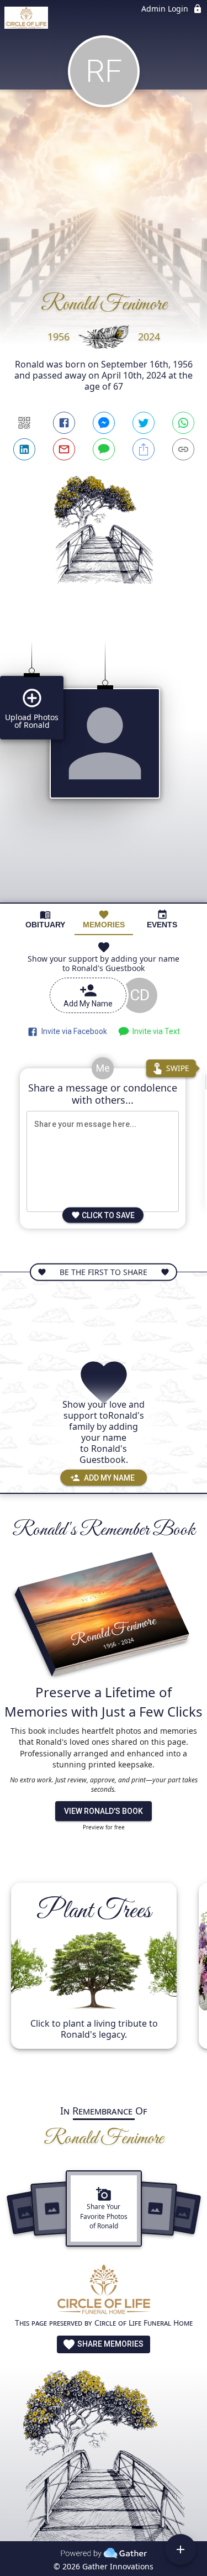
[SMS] (104, 449)
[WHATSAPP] (183, 423)
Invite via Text (155, 1031)
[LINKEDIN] (24, 449)
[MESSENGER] (104, 423)
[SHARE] (144, 449)
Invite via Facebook (73, 1031)
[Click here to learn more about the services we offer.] (104, 2291)
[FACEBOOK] (64, 423)
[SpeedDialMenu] (181, 2549)
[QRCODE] (24, 423)
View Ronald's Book (104, 1811)
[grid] (104, 763)
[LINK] (183, 449)
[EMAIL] (64, 449)
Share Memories (110, 2344)
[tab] (45, 919)
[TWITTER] (144, 423)
